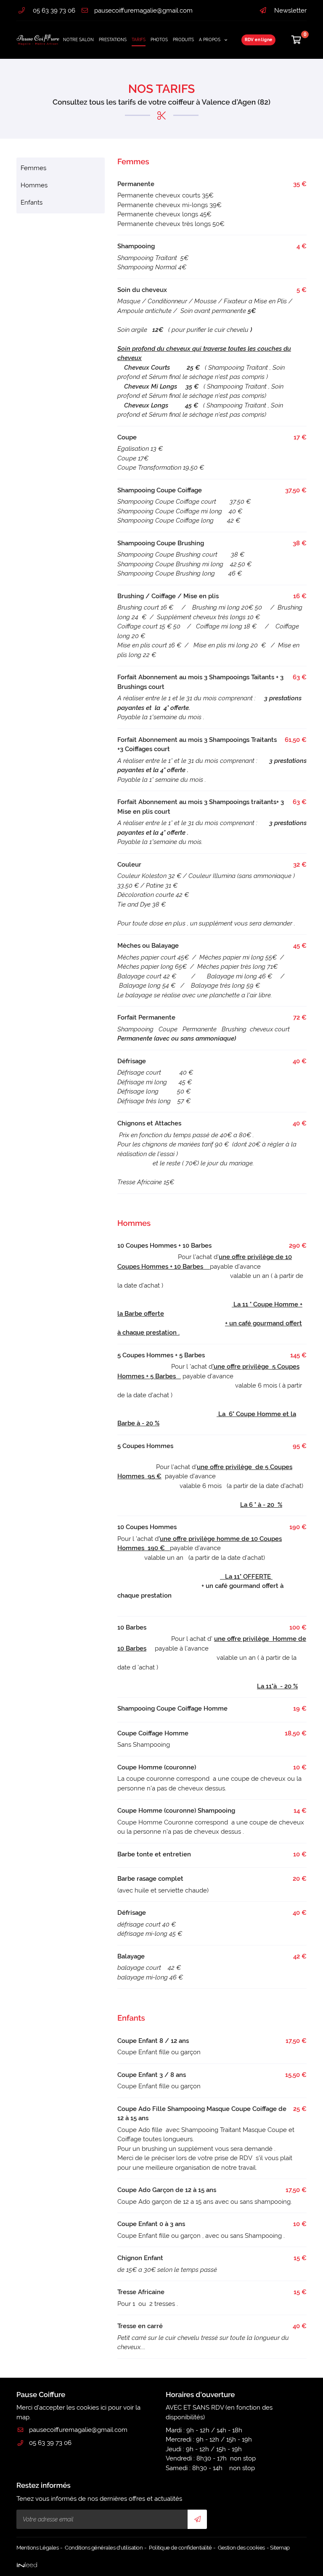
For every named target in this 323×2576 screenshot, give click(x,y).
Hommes (34, 185)
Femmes (33, 168)
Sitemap (280, 2548)
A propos (210, 40)
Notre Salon (78, 40)
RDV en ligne (259, 40)
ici (103, 2408)
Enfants (32, 202)
